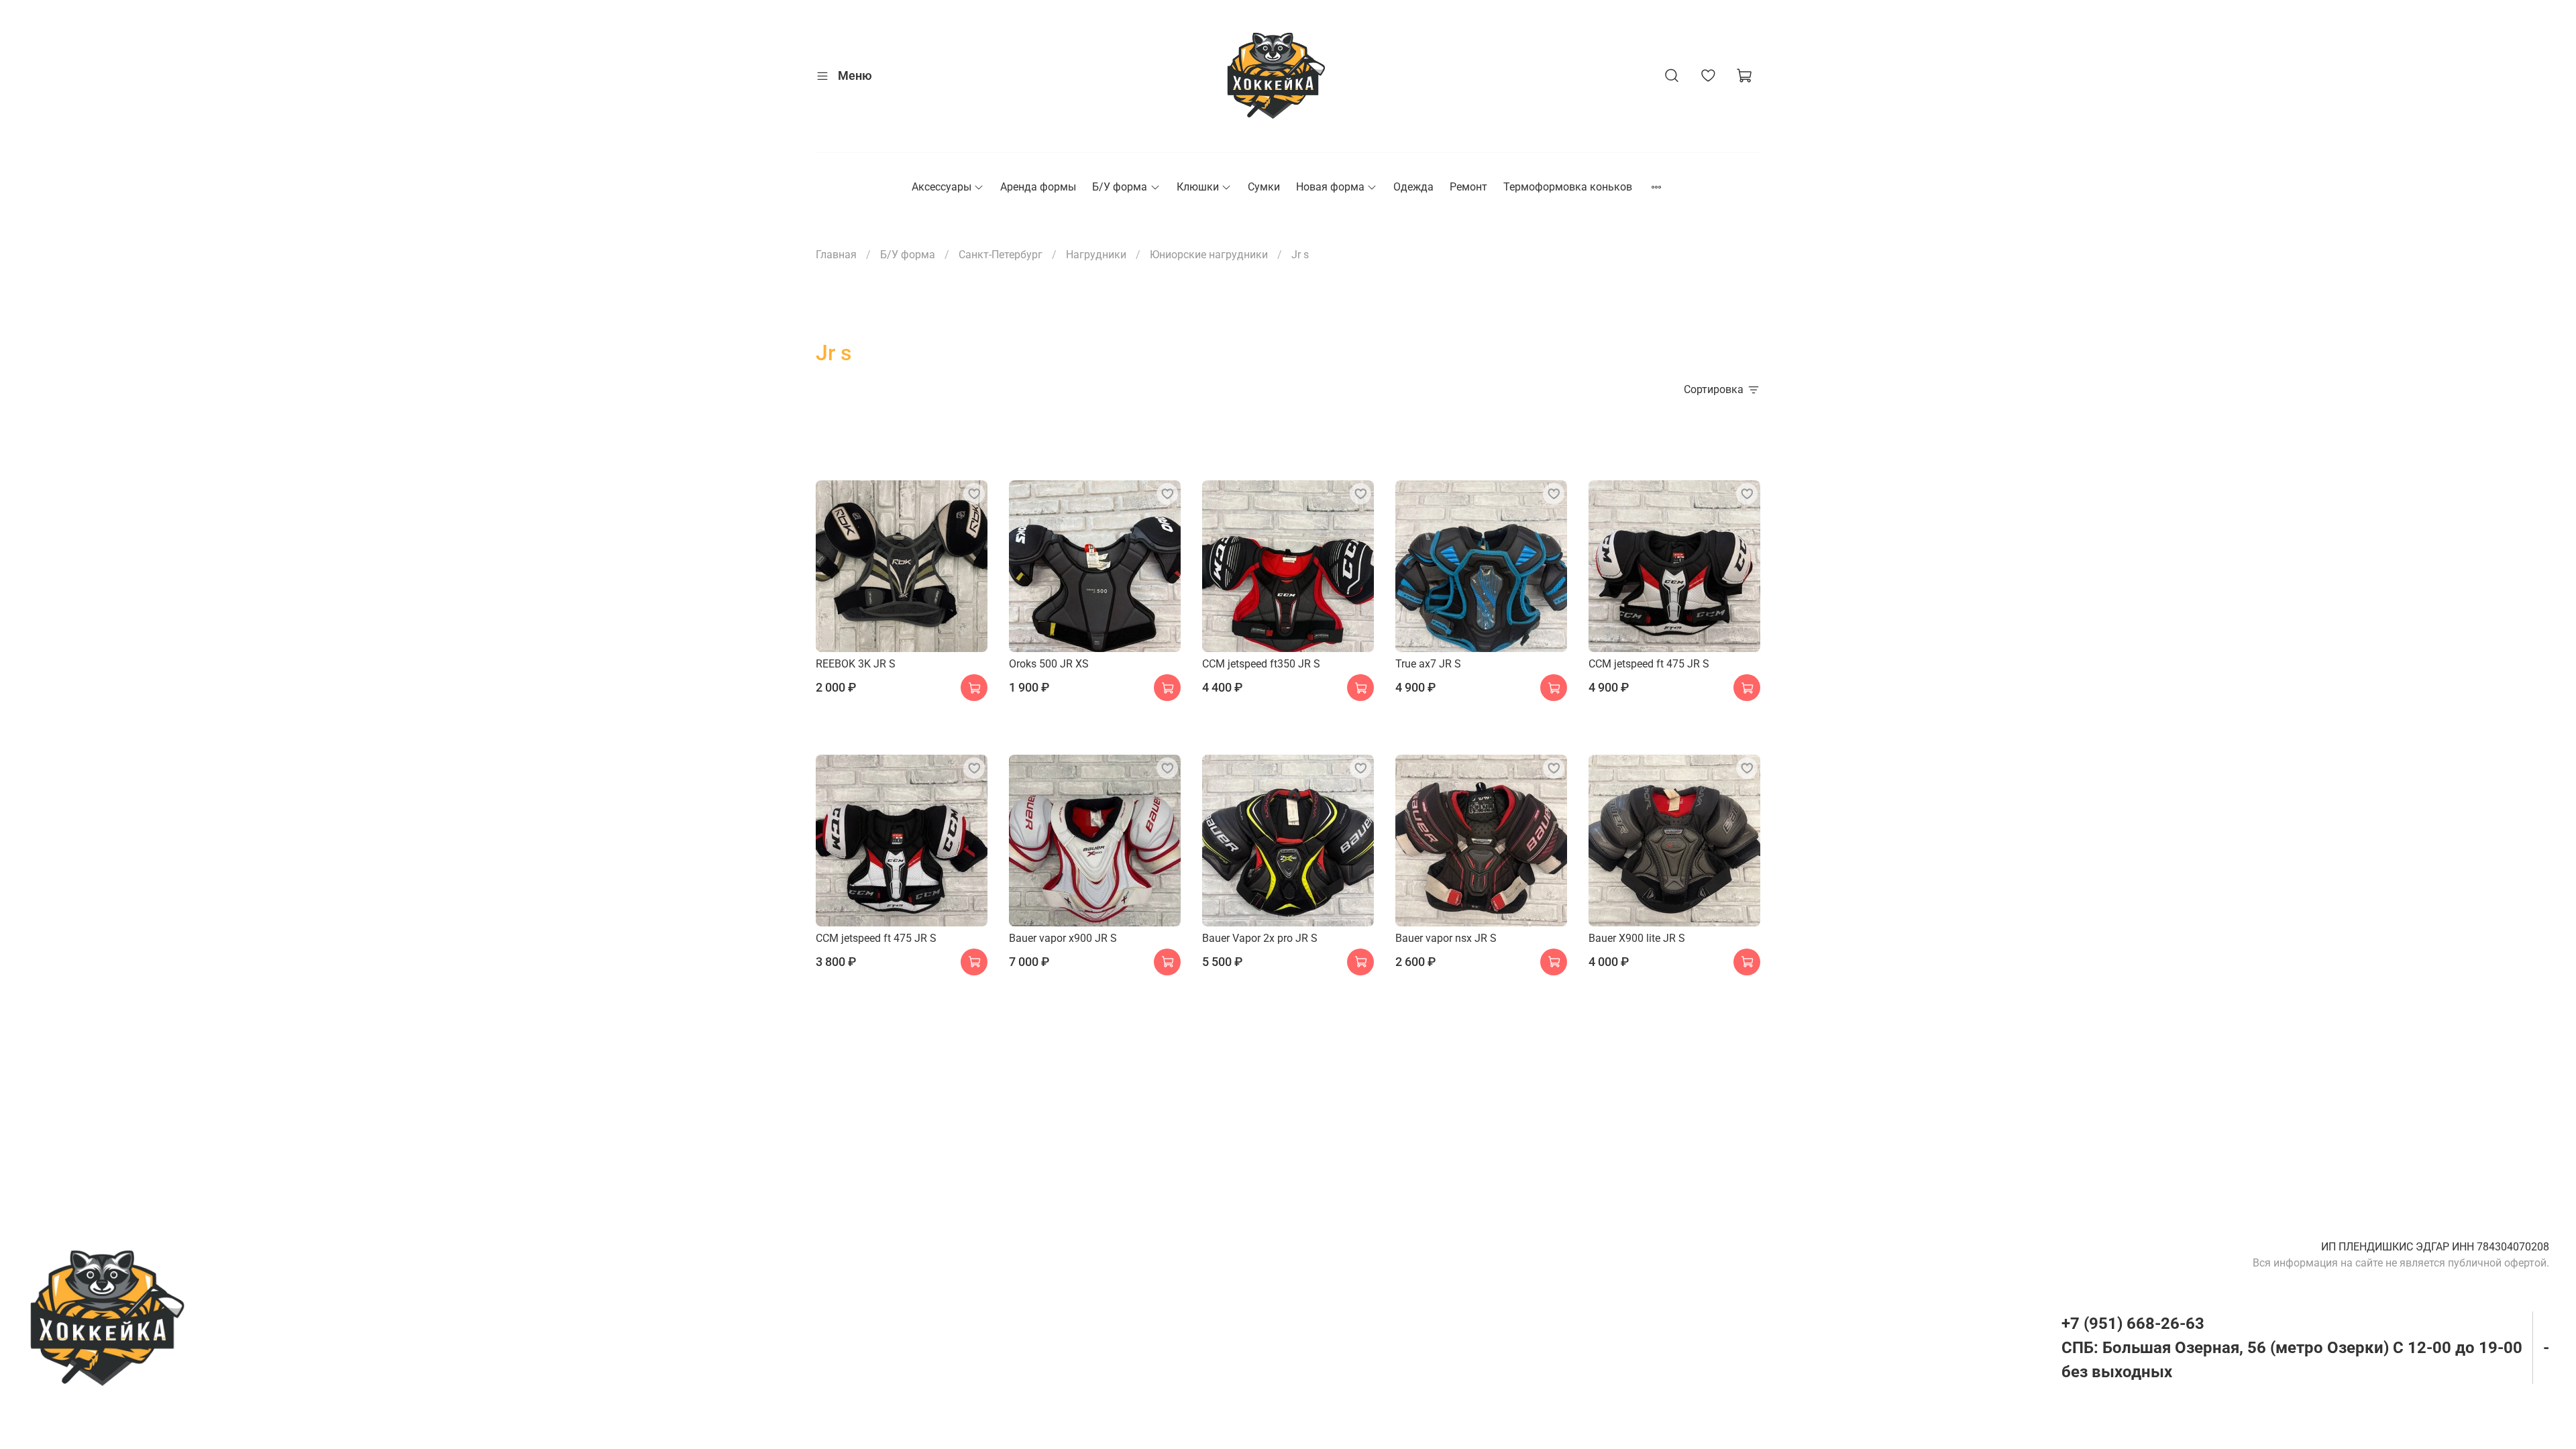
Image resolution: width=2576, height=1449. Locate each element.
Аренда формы (1038, 187)
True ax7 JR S (1428, 664)
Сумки (1264, 187)
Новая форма (1330, 187)
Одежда (1413, 187)
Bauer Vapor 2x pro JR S (1260, 938)
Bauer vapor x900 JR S (1063, 938)
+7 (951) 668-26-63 (2133, 1324)
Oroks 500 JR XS (1049, 664)
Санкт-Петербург (1001, 255)
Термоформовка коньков (1568, 187)
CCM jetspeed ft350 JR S (1261, 664)
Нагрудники (1096, 255)
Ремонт (1468, 187)
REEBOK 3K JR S (856, 664)
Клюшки (1198, 187)
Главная (836, 255)
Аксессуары (942, 187)
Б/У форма (1120, 187)
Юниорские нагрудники (1209, 255)
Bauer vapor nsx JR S (1446, 938)
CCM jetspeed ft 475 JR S (1649, 664)
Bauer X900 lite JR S (1637, 938)
